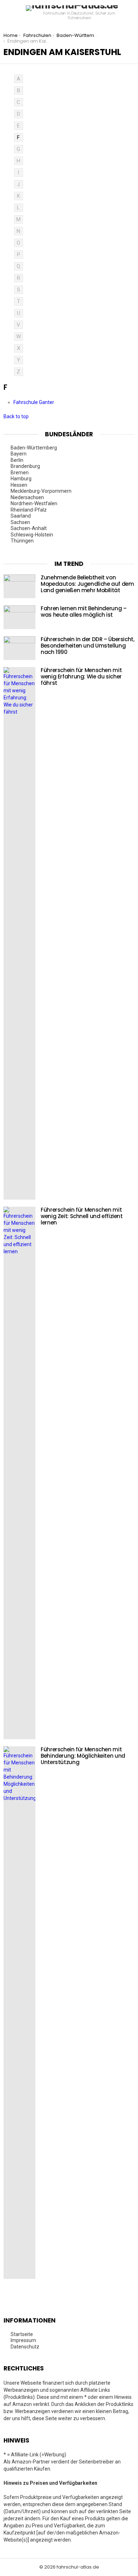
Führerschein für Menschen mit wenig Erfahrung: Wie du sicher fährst (81, 676)
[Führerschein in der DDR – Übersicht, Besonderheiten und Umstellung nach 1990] (19, 648)
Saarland (21, 516)
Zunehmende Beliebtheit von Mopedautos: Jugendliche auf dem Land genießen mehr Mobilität (87, 584)
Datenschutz (25, 2347)
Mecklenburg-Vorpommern (42, 491)
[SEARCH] (132, 13)
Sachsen (21, 522)
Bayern (19, 454)
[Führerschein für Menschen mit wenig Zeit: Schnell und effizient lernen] (19, 1473)
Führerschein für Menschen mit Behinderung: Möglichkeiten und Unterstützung (83, 1756)
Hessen (19, 485)
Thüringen (23, 541)
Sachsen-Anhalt (29, 528)
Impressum (23, 2340)
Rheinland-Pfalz (29, 510)
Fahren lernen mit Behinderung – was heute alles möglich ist (84, 612)
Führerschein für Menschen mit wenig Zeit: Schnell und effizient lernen (82, 1216)
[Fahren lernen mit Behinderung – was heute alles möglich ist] (19, 617)
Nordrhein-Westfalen (34, 503)
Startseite (22, 2334)
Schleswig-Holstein (32, 535)
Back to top (16, 416)
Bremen (20, 473)
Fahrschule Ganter (34, 402)
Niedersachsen (28, 497)
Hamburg (22, 479)
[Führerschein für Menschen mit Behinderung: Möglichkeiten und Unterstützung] (19, 2013)
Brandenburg (26, 466)
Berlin (18, 460)
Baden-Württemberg (34, 448)
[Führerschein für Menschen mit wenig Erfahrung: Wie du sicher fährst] (19, 933)
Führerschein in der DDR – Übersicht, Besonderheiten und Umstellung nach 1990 (88, 646)
